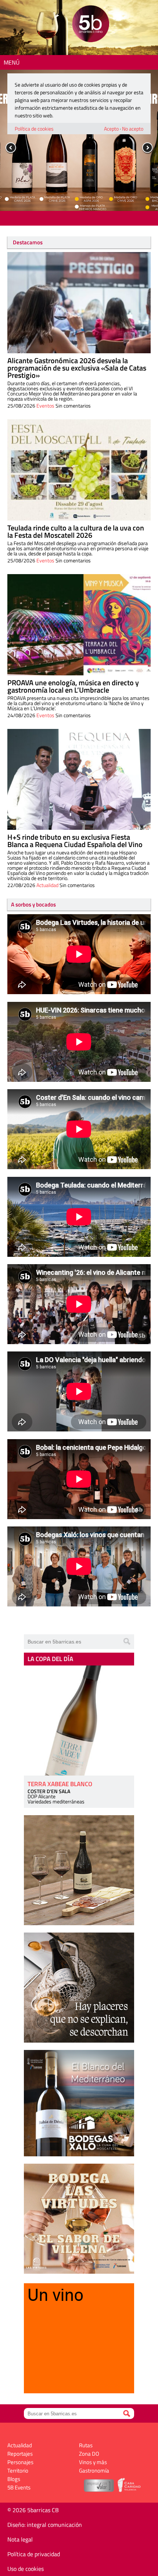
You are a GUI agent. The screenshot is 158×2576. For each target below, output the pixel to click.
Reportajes (20, 2454)
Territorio (18, 2471)
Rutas (86, 2445)
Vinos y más (93, 2462)
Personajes (20, 2462)
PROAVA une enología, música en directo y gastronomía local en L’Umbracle (73, 686)
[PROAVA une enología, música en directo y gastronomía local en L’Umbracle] (79, 625)
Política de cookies (34, 129)
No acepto (133, 129)
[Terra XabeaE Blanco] (79, 1721)
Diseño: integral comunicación (45, 2525)
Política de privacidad (34, 2554)
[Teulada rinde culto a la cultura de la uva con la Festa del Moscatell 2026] (79, 470)
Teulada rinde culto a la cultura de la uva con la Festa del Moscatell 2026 (76, 531)
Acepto (111, 129)
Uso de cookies (26, 2569)
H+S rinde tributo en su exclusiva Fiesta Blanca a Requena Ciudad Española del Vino (75, 841)
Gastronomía (94, 2471)
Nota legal (20, 2539)
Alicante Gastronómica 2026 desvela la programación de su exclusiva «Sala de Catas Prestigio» (77, 368)
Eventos (45, 406)
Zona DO (89, 2454)
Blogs (14, 2479)
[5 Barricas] (91, 25)
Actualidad (47, 885)
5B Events (19, 2487)
